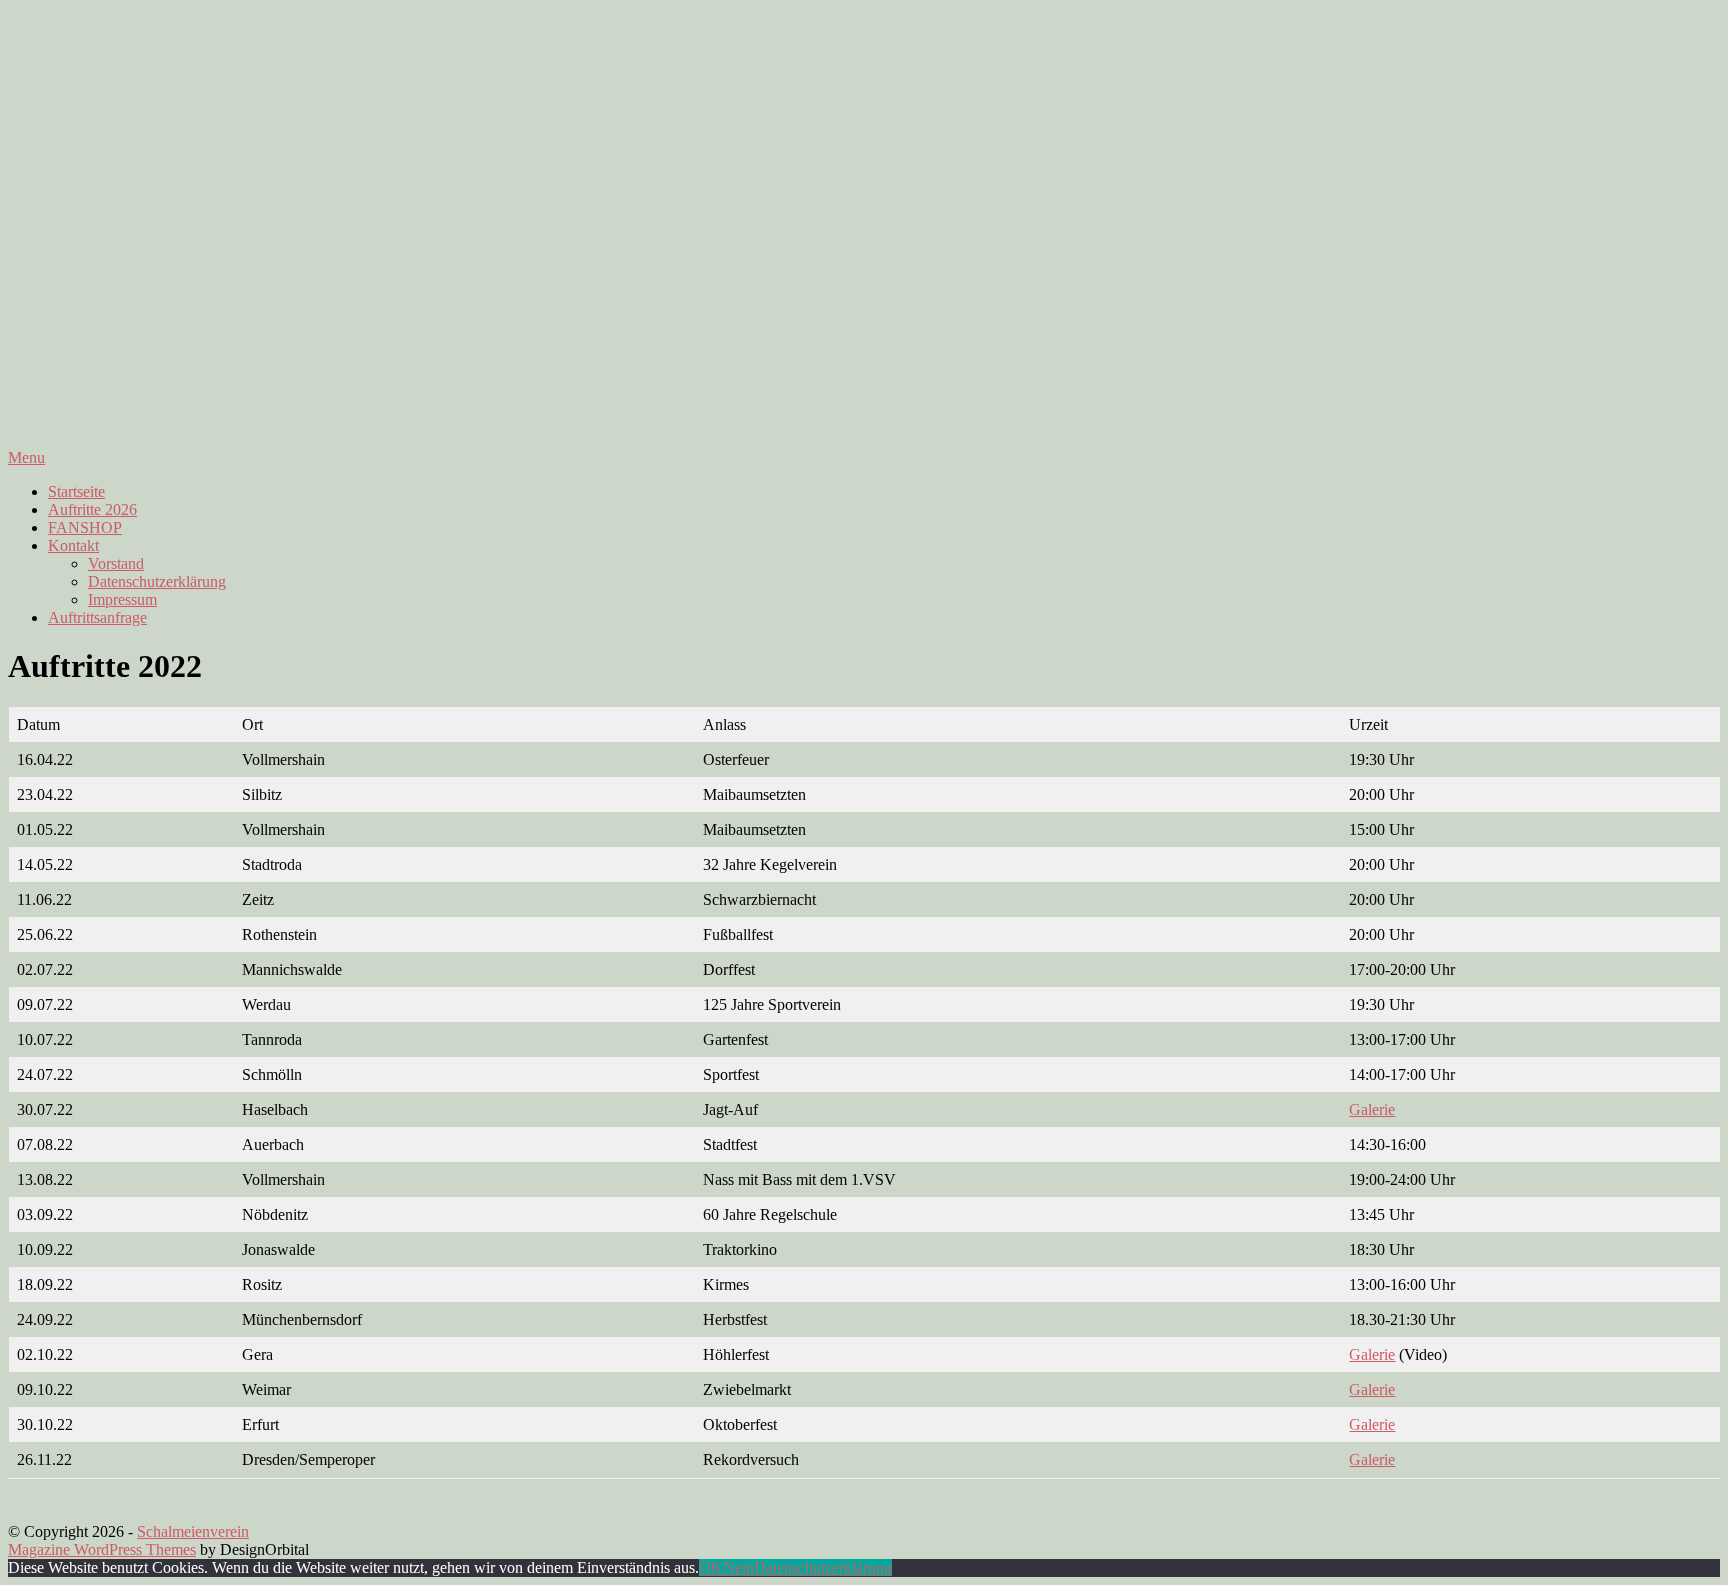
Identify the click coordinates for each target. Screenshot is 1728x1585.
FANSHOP (85, 527)
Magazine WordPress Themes (102, 1549)
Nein (738, 1567)
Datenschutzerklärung (157, 581)
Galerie (1372, 1109)
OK (711, 1567)
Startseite (76, 491)
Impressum (122, 599)
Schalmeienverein (193, 1531)
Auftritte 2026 (92, 509)
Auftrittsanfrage (97, 617)
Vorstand (116, 563)
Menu (26, 457)
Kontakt (73, 545)
